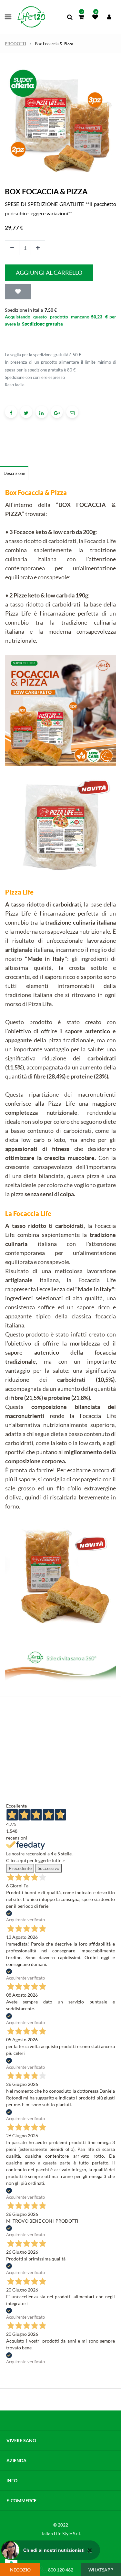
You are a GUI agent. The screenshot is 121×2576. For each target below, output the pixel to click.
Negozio (20, 2570)
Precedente (20, 1868)
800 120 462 (61, 2570)
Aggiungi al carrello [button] (49, 273)
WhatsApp (101, 2570)
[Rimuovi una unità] (12, 248)
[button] (18, 292)
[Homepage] (31, 17)
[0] (81, 17)
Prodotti (15, 44)
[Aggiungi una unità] (38, 248)
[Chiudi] (90, 2550)
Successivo (49, 1868)
